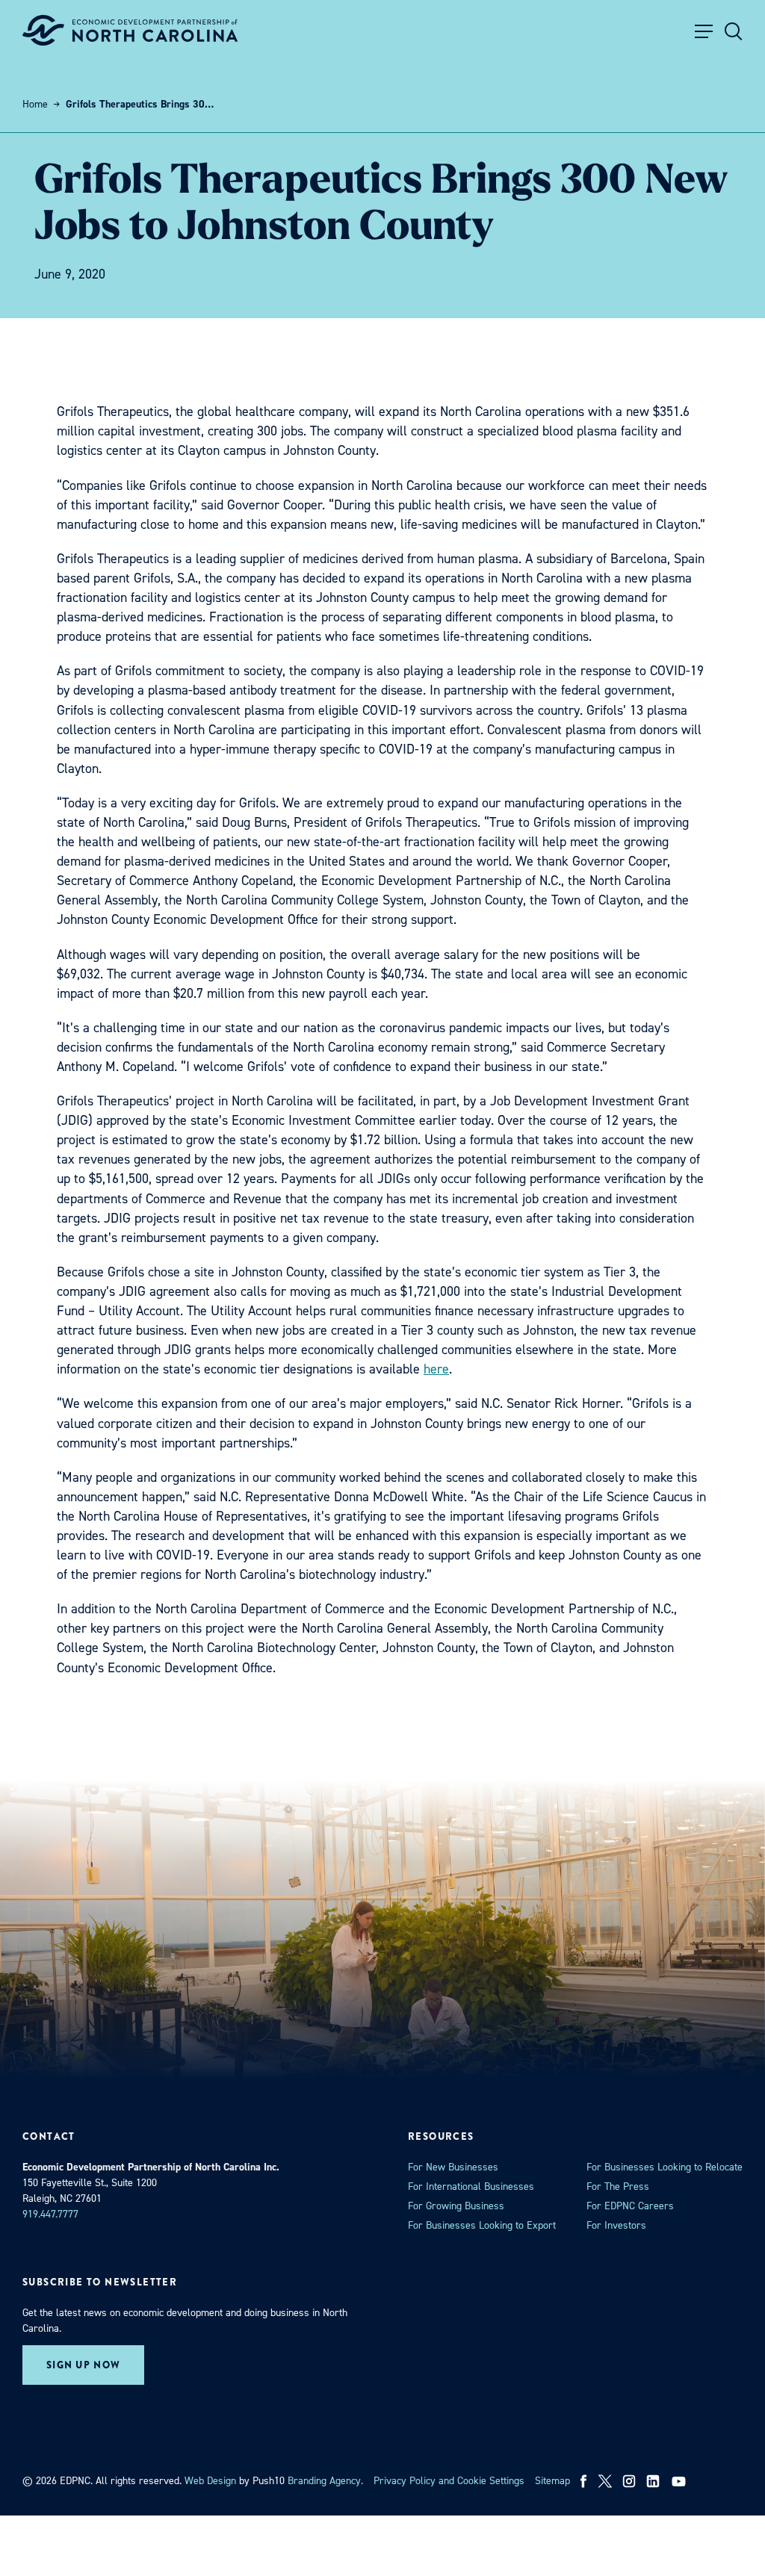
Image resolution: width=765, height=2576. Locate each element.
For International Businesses (471, 2187)
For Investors (616, 2225)
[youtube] (680, 2481)
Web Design (210, 2481)
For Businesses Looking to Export (482, 2225)
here (436, 1369)
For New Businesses (453, 2167)
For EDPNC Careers (630, 2206)
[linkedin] (653, 2481)
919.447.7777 (50, 2214)
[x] (605, 2481)
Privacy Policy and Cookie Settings (449, 2481)
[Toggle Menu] (704, 31)
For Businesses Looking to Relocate (665, 2167)
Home (35, 104)
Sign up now (83, 2365)
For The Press (618, 2187)
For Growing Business (456, 2206)
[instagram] (629, 2481)
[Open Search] (734, 31)
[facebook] (584, 2481)
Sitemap (552, 2481)
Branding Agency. (325, 2481)
